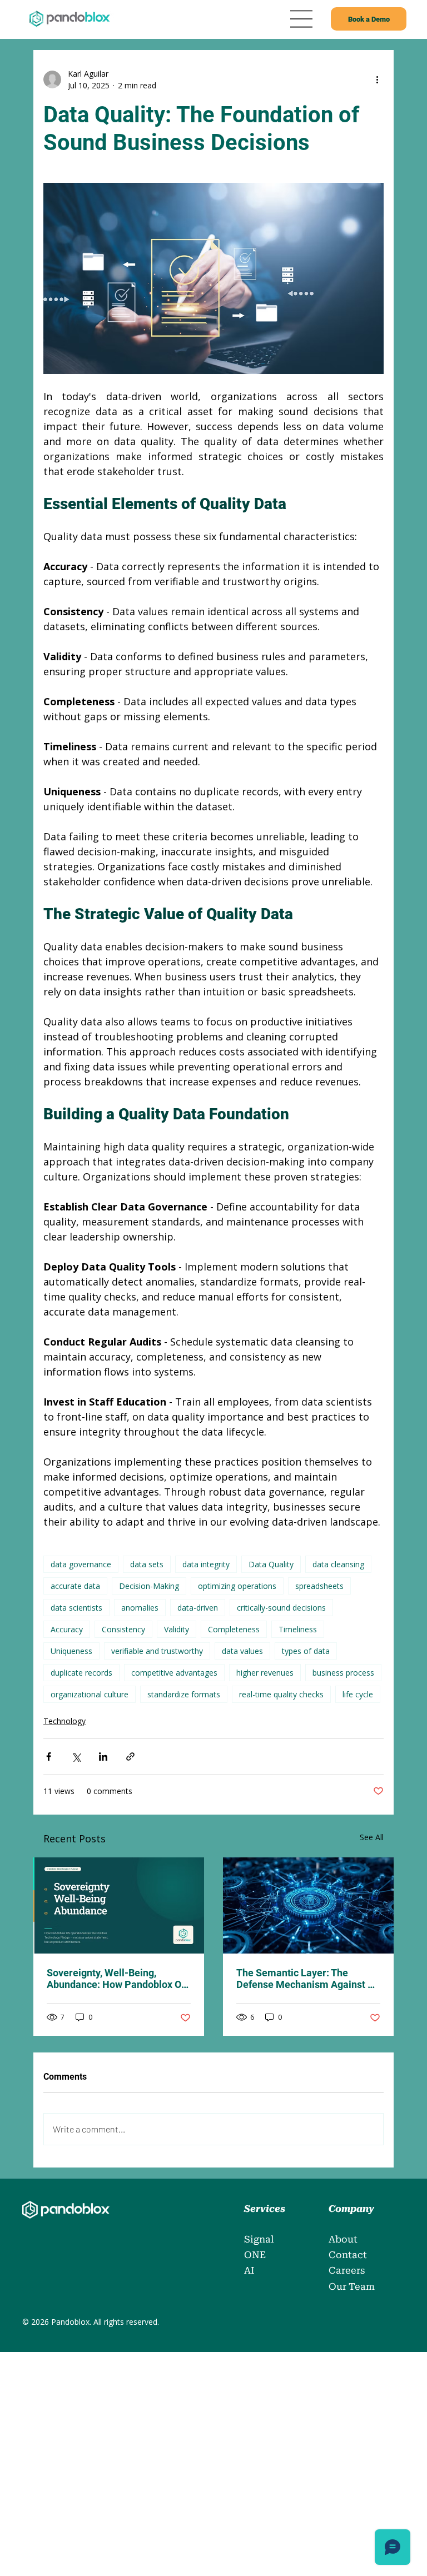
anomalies (140, 1608)
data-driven (198, 1608)
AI (249, 2270)
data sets (147, 1564)
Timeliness (298, 1629)
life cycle (358, 1694)
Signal (259, 2239)
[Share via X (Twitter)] (76, 1757)
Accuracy (67, 1629)
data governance (81, 1564)
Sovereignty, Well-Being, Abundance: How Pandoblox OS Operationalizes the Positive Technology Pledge (117, 1979)
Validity (177, 1629)
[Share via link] (130, 1757)
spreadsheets (319, 1586)
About (343, 2239)
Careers (348, 2270)
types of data (306, 1651)
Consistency (123, 1629)
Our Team (352, 2286)
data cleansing (338, 1564)
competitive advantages (174, 1673)
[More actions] (377, 79)
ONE (255, 2255)
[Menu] (302, 19)
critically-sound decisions (281, 1608)
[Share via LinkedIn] (103, 1757)
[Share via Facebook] (49, 1757)
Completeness (234, 1629)
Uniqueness (71, 1651)
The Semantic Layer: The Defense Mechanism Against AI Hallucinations (307, 1979)
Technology (64, 1721)
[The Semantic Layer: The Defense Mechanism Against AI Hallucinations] (308, 1905)
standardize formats (184, 1694)
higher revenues (265, 1673)
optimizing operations (237, 1586)
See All (372, 1837)
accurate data (75, 1586)
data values (242, 1651)
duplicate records (81, 1673)
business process (343, 1673)
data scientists (76, 1608)
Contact (348, 2255)
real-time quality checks (281, 1694)
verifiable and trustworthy (157, 1651)
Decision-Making (149, 1586)
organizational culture (90, 1694)
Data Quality (271, 1564)
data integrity (206, 1564)
